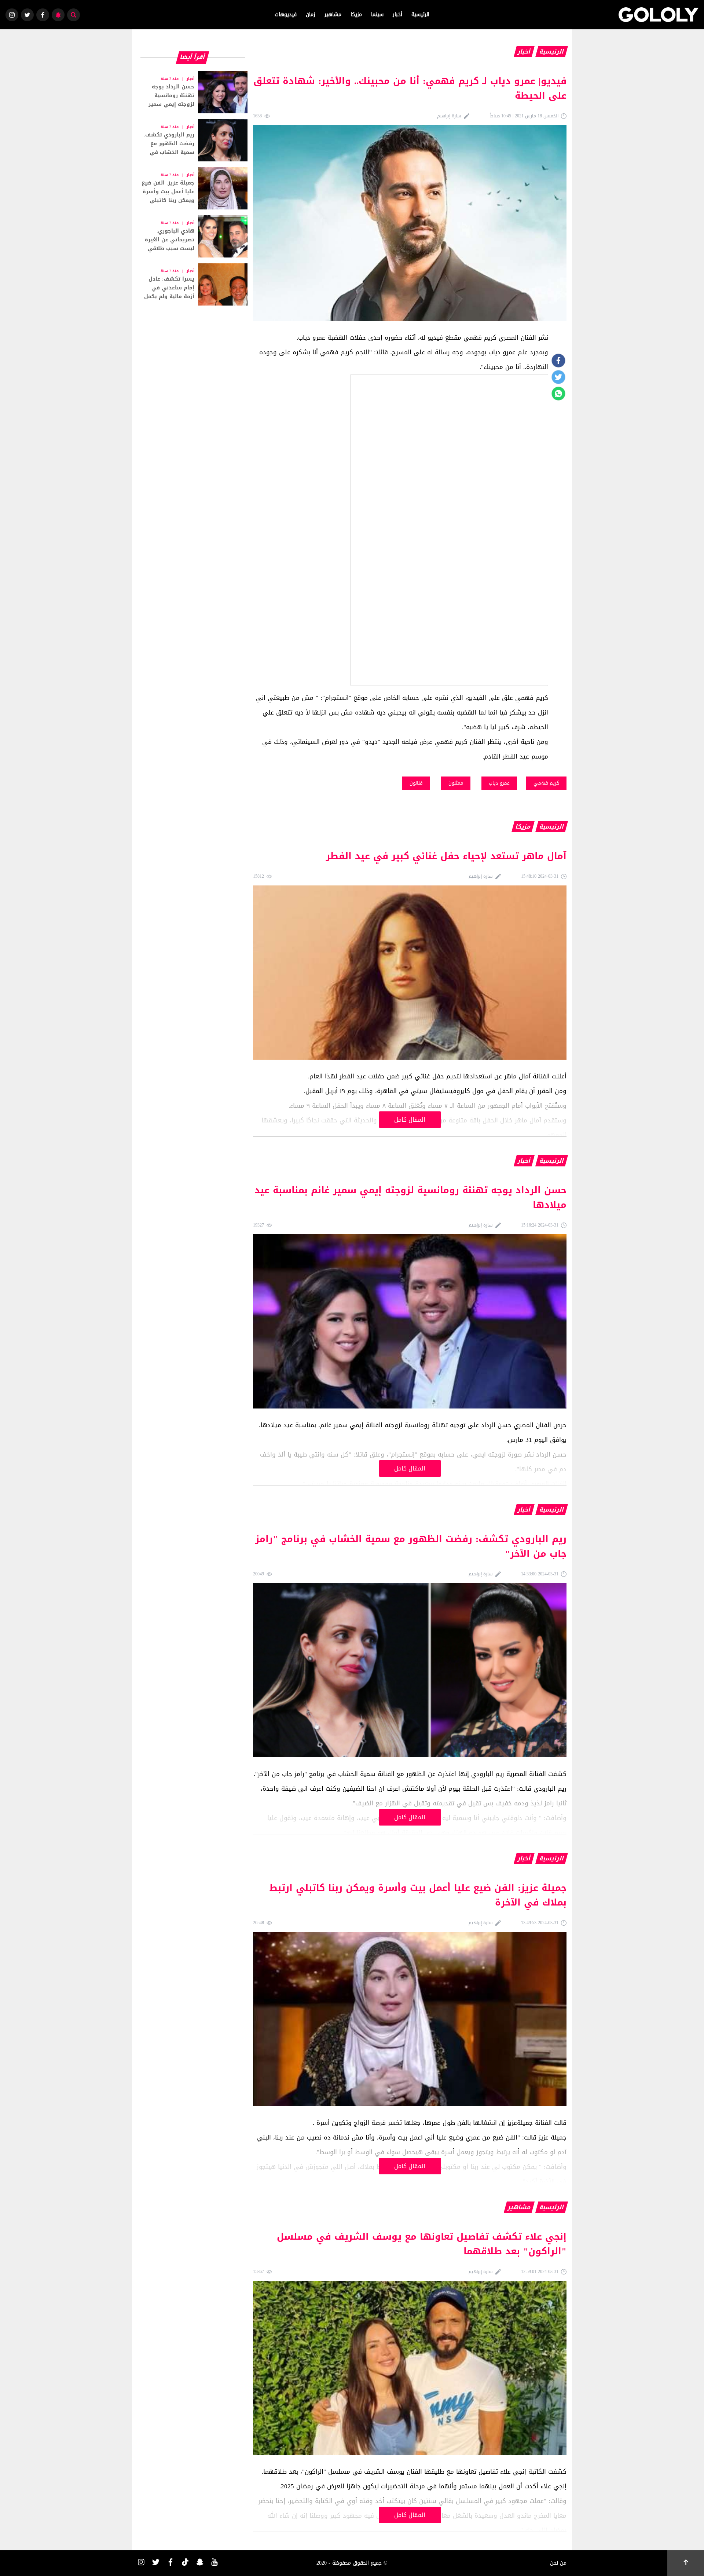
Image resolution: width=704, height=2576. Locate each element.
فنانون (416, 783)
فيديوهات (286, 14)
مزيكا (356, 14)
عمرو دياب (499, 783)
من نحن (558, 2563)
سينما (377, 14)
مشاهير (333, 14)
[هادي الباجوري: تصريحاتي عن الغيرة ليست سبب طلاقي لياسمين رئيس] (192, 236)
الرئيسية (420, 14)
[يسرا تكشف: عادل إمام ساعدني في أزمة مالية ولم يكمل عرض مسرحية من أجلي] (192, 284)
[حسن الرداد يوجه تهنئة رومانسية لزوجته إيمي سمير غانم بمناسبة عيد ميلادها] (192, 92)
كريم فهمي (546, 783)
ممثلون (456, 783)
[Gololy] (659, 15)
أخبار (397, 14)
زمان (311, 14)
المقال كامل (410, 1120)
